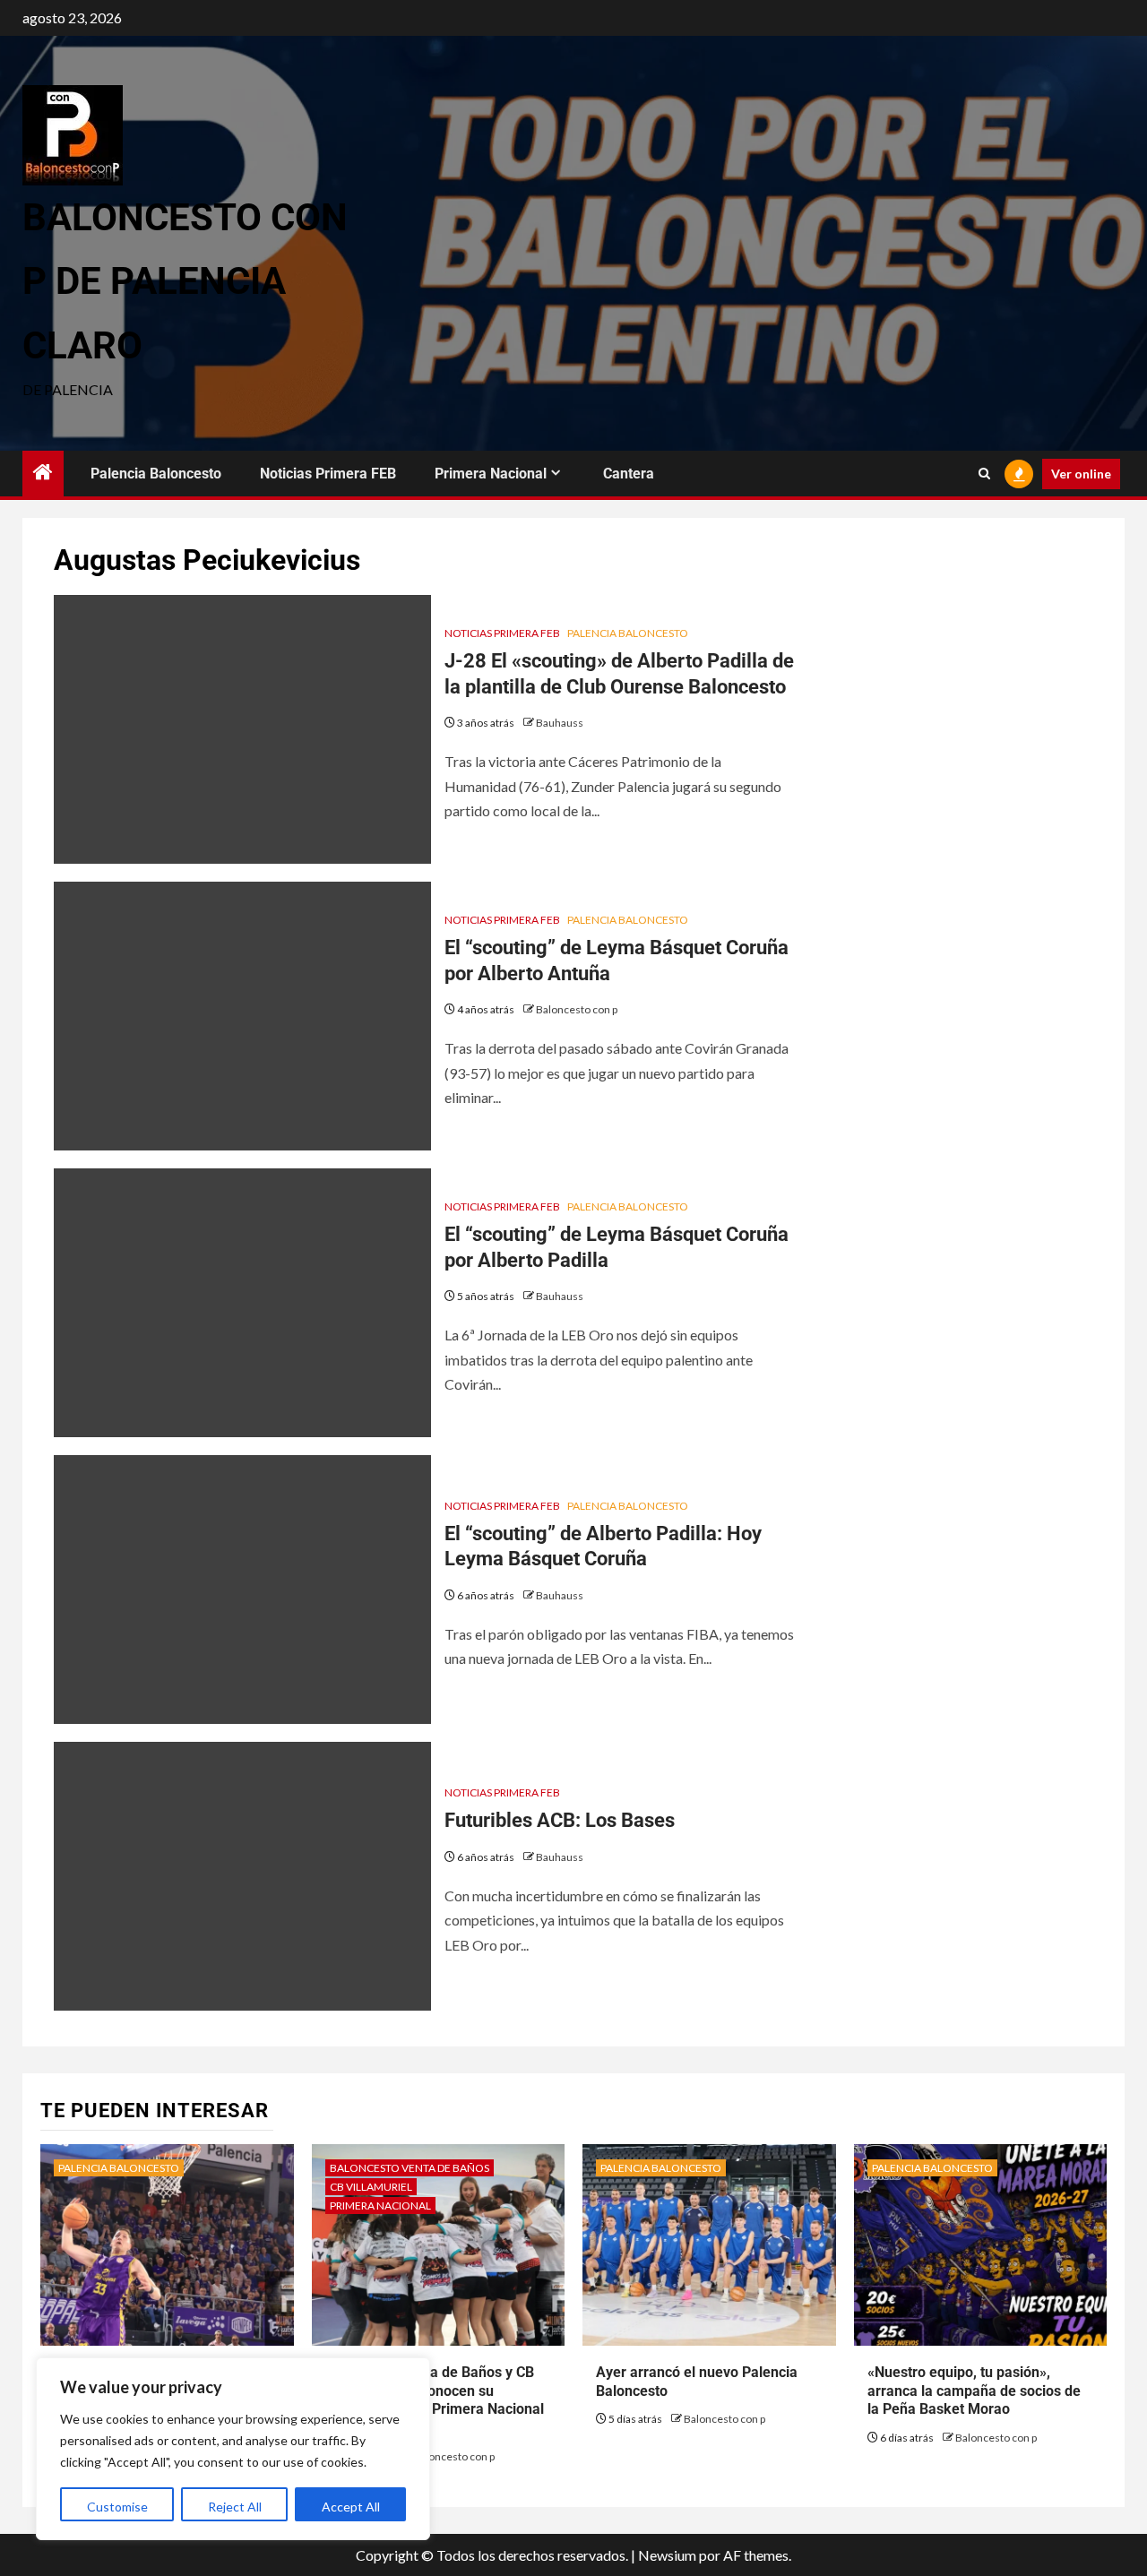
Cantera (629, 474)
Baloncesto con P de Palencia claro (185, 281)
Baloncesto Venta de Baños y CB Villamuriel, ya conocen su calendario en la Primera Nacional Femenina (435, 2400)
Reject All (235, 2507)
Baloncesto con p (577, 1009)
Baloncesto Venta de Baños (410, 2168)
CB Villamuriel (371, 2187)
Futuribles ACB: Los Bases (560, 1820)
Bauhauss (560, 723)
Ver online (1081, 474)
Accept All (351, 2507)
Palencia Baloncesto (156, 474)
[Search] (984, 474)
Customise (117, 2507)
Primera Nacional (491, 474)
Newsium (667, 2555)
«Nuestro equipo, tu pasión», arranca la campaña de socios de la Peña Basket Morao (974, 2391)
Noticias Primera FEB (328, 474)
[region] (233, 2449)
